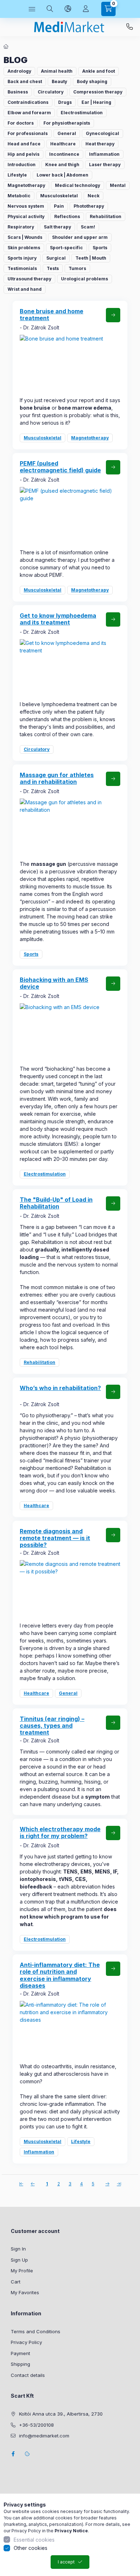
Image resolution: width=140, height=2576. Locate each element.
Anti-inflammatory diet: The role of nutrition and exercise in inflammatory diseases (60, 1975)
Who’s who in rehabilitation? (60, 1388)
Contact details (28, 2375)
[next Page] (107, 2184)
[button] (19, 71)
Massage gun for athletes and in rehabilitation (57, 778)
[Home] (6, 47)
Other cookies (31, 2548)
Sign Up (19, 2260)
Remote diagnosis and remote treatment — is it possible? (55, 1538)
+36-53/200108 (130, 27)
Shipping (20, 2364)
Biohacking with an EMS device (54, 983)
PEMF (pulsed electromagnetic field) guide (60, 467)
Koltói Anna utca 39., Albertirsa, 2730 (61, 2414)
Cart (16, 2282)
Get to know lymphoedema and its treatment (58, 619)
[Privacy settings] (27, 2454)
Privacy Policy (26, 2342)
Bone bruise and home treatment (52, 315)
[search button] (50, 9)
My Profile (22, 2271)
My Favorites (25, 2292)
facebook (13, 2454)
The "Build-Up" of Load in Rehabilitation (56, 1203)
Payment (20, 2353)
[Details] (113, 315)
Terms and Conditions (36, 2331)
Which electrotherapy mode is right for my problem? (60, 1832)
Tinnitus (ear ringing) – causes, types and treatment (52, 1726)
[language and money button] (68, 9)
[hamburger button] (32, 9)
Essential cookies (34, 2540)
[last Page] (119, 2184)
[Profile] (86, 9)
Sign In (18, 2249)
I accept (66, 2562)
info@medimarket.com (44, 2436)
